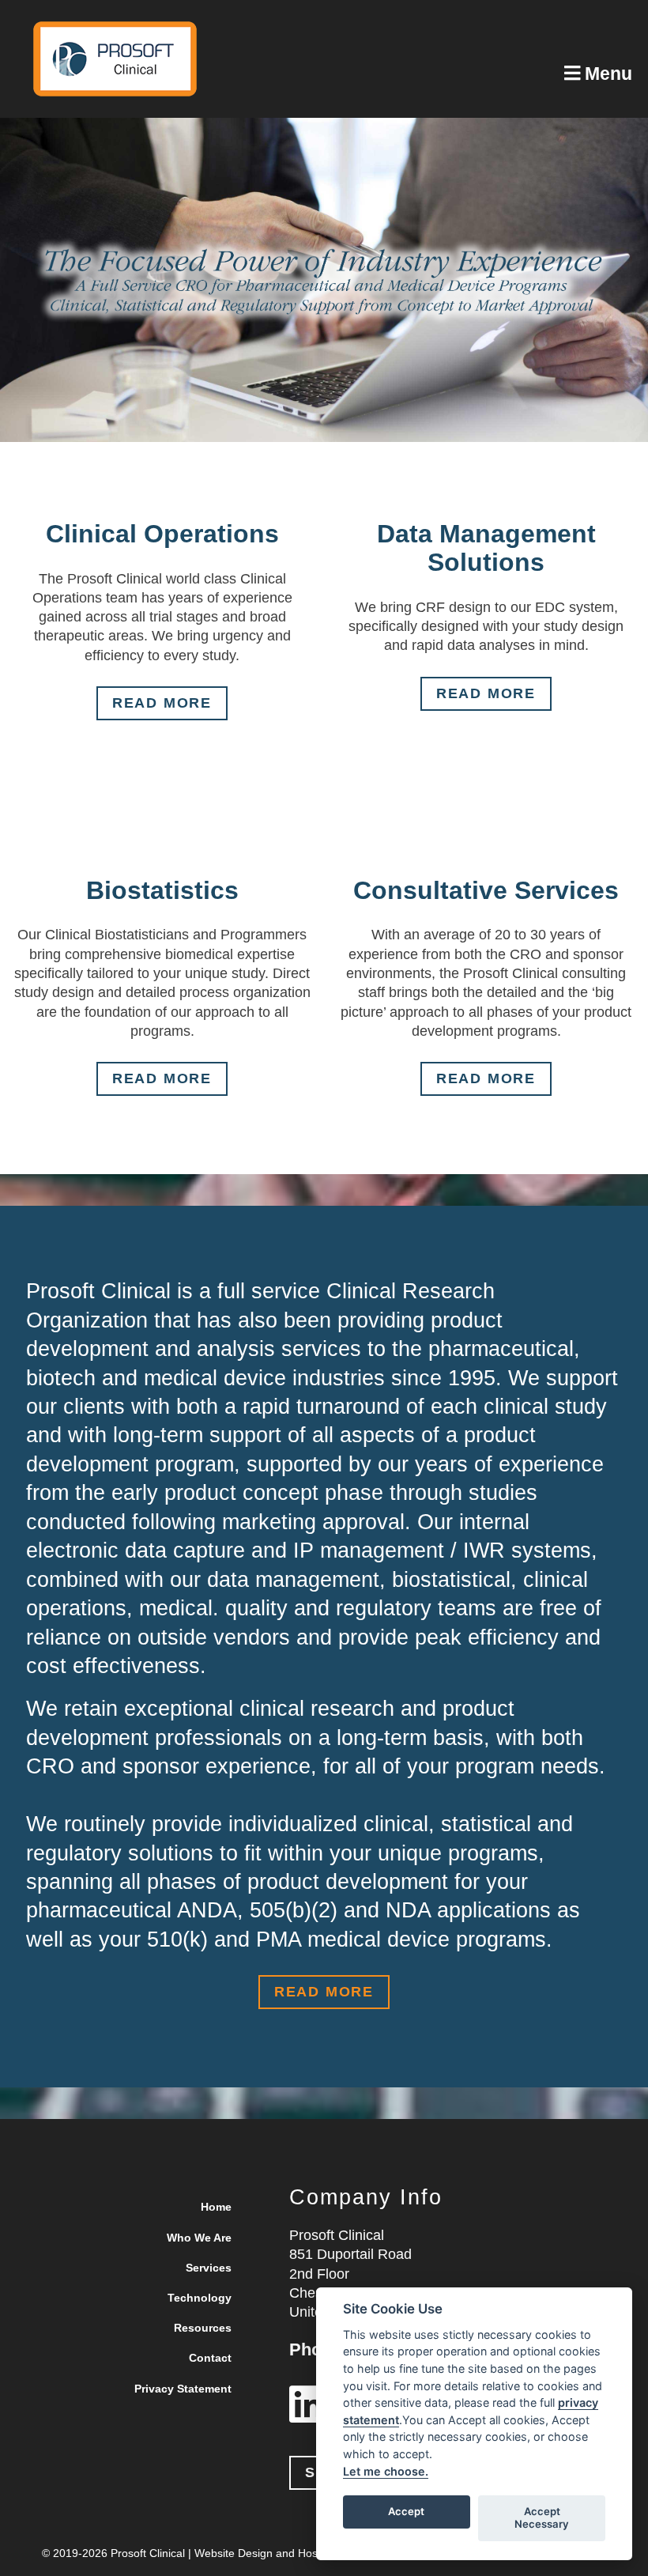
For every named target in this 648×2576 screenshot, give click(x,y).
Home (216, 2207)
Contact (210, 2358)
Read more (162, 1078)
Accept (406, 2511)
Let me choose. (386, 2471)
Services (209, 2268)
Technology (200, 2298)
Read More (162, 703)
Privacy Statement (183, 2389)
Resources (203, 2328)
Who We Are (199, 2238)
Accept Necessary (542, 2517)
